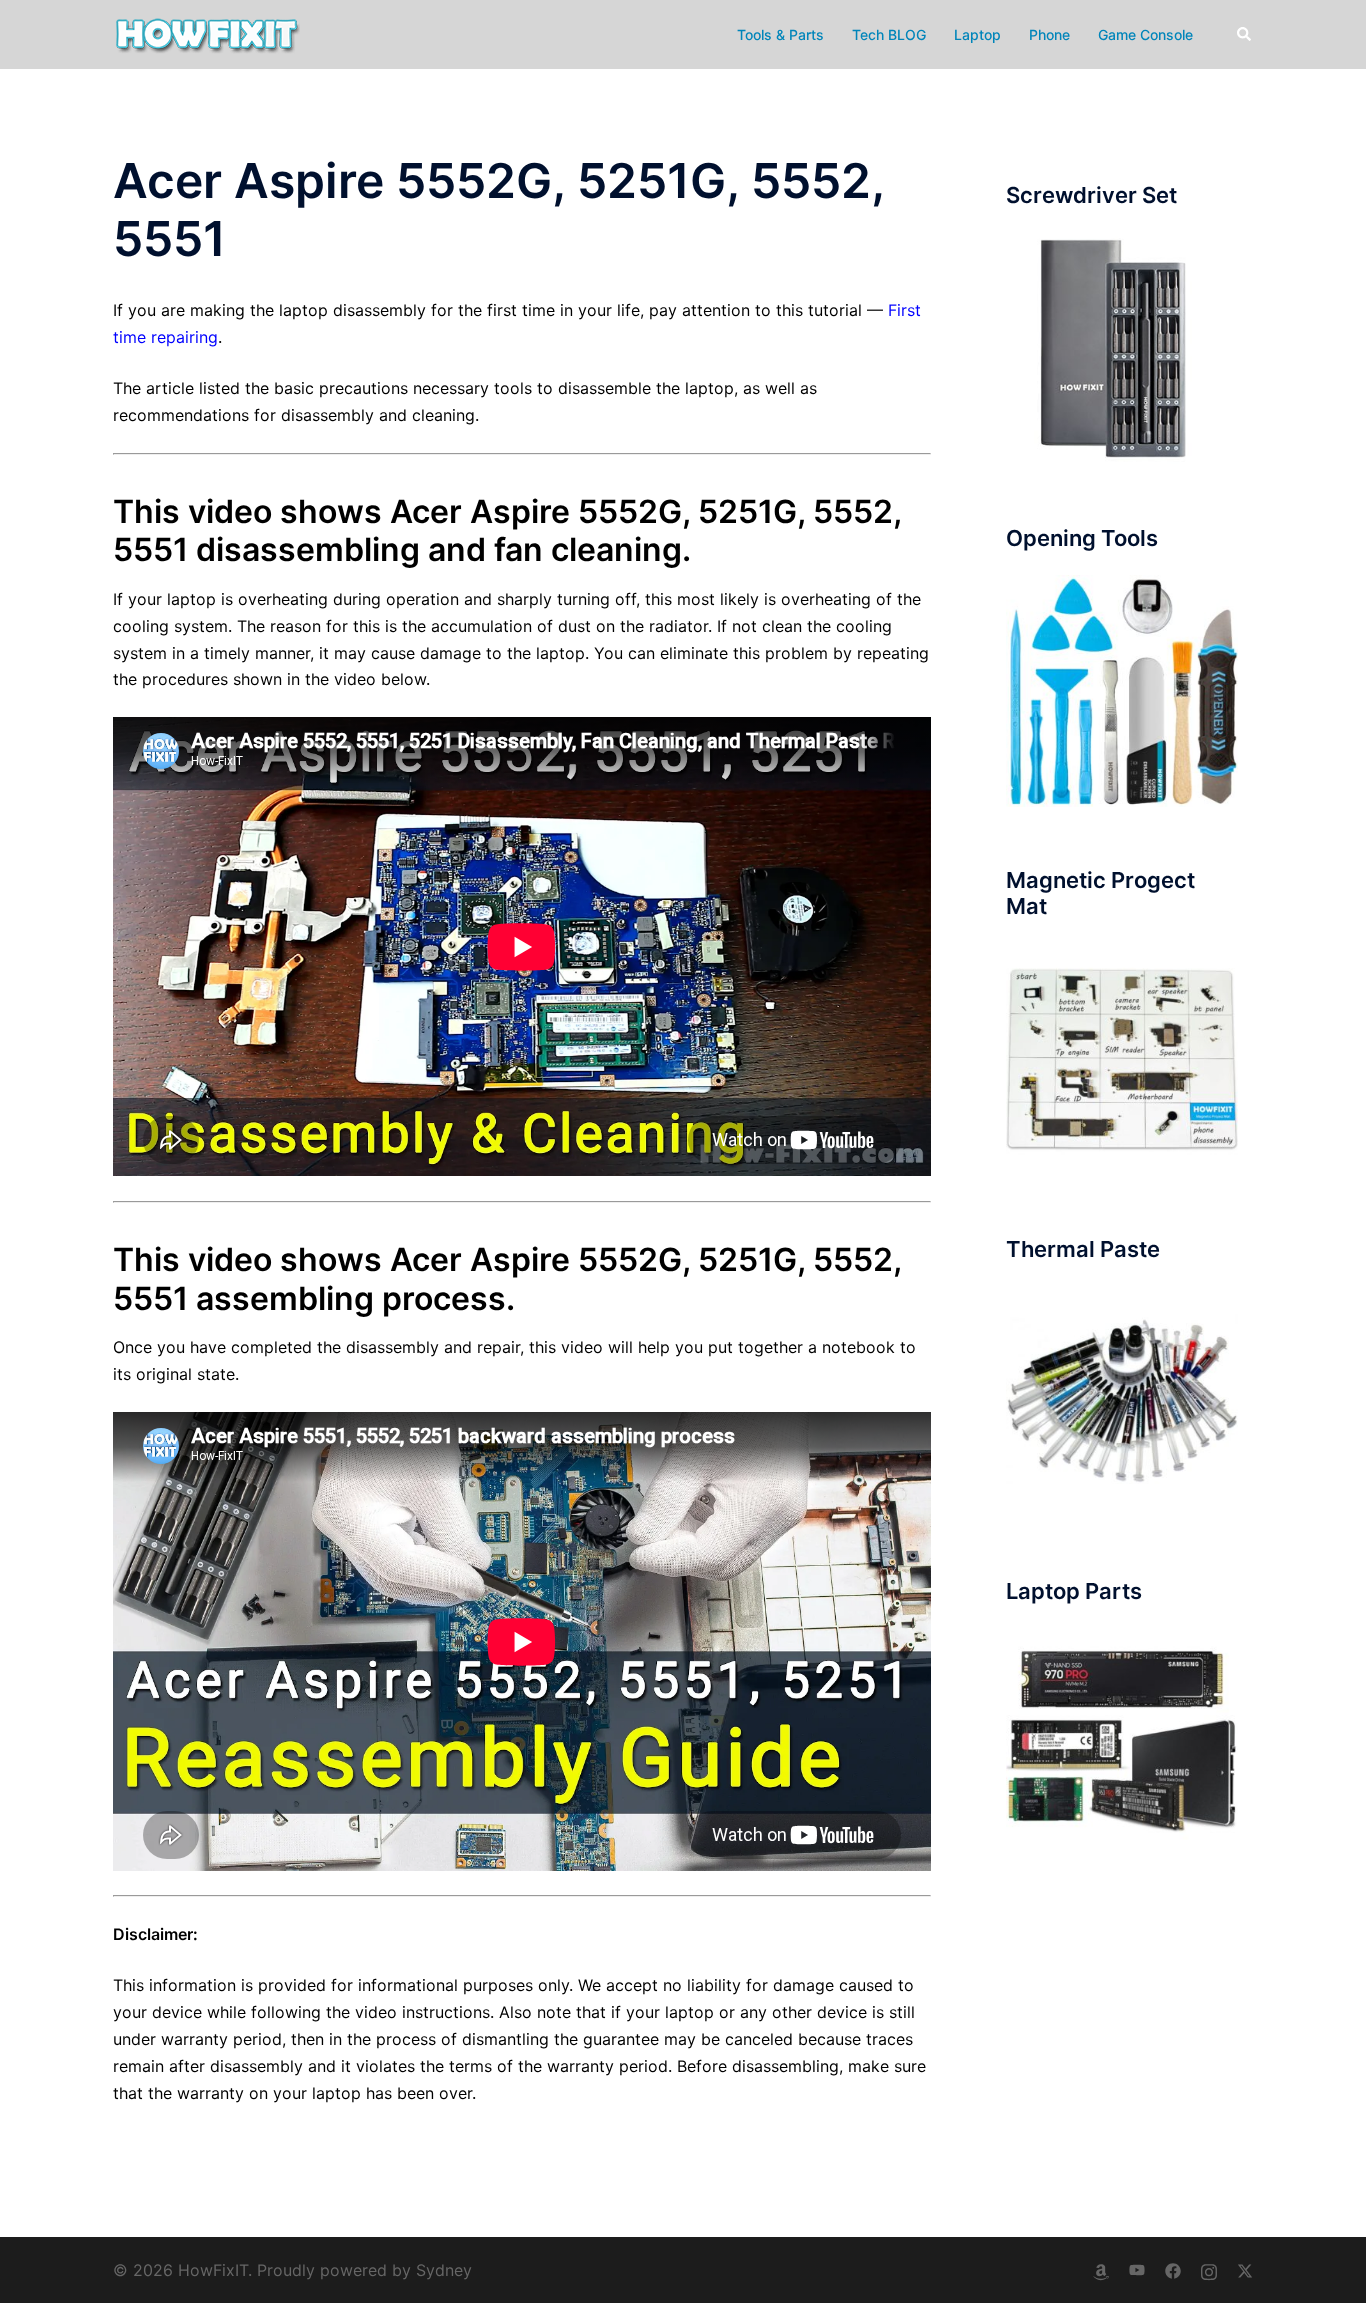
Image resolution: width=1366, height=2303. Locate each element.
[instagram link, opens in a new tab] (1209, 2270)
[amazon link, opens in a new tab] (1101, 2270)
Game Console (1145, 34)
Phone (1049, 34)
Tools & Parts (780, 34)
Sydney (444, 2270)
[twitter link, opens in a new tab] (1245, 2270)
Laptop (977, 34)
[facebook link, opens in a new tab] (1173, 2270)
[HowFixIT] (206, 33)
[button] (1245, 34)
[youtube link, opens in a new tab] (1137, 2270)
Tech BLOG (889, 34)
